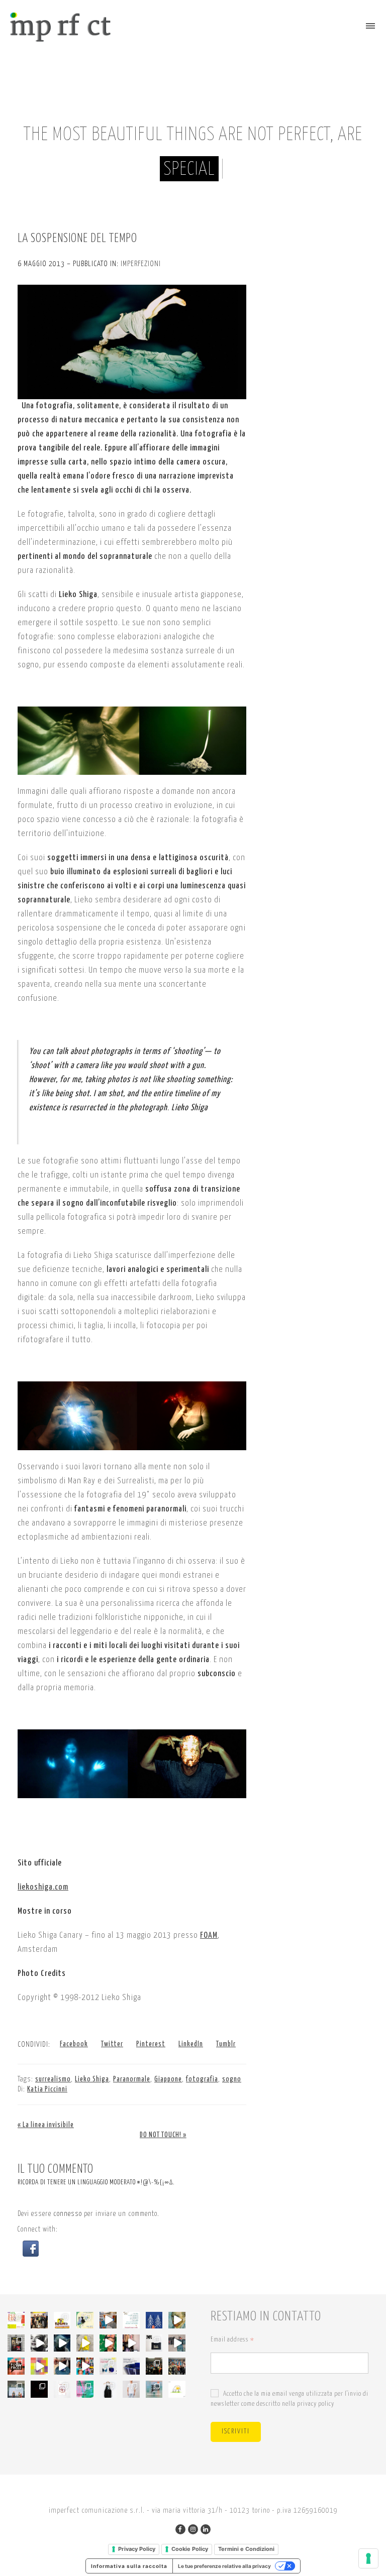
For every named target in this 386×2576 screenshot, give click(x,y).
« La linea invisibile (46, 2125)
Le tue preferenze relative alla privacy (224, 2566)
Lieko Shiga (92, 2079)
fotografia (202, 2079)
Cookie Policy (190, 2549)
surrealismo (53, 2079)
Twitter (112, 2044)
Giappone (168, 2079)
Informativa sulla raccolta (129, 2566)
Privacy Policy (137, 2549)
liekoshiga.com (43, 1887)
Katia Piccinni (47, 2089)
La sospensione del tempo (77, 239)
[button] (31, 2248)
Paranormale (132, 2079)
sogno (232, 2079)
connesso (68, 2214)
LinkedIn (191, 2044)
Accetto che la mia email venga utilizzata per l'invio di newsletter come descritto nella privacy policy (289, 2399)
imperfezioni (141, 264)
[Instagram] (193, 2529)
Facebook (74, 2044)
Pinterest (151, 2044)
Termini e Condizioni (246, 2549)
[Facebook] (180, 2529)
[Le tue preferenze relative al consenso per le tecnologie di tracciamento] (368, 2558)
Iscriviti (236, 2432)
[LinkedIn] (206, 2529)
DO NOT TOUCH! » (163, 2135)
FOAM (209, 1936)
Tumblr (226, 2044)
